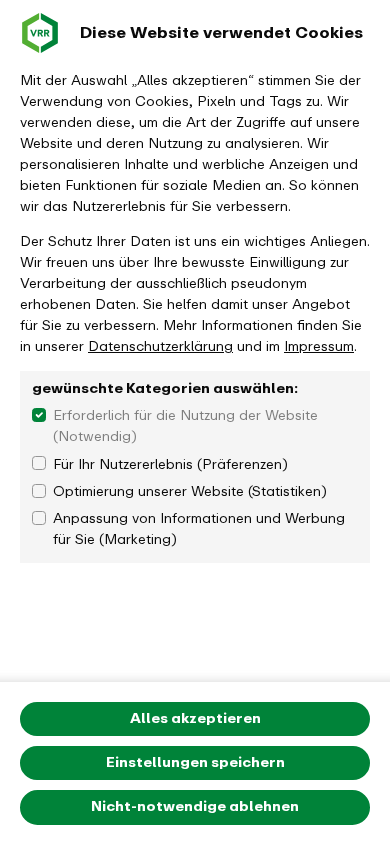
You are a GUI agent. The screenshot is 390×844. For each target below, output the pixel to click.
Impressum (319, 346)
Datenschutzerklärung (160, 346)
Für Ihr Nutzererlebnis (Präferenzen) (170, 464)
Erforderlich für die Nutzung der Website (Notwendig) (185, 426)
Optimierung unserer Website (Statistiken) (190, 491)
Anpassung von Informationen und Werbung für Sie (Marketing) (199, 529)
